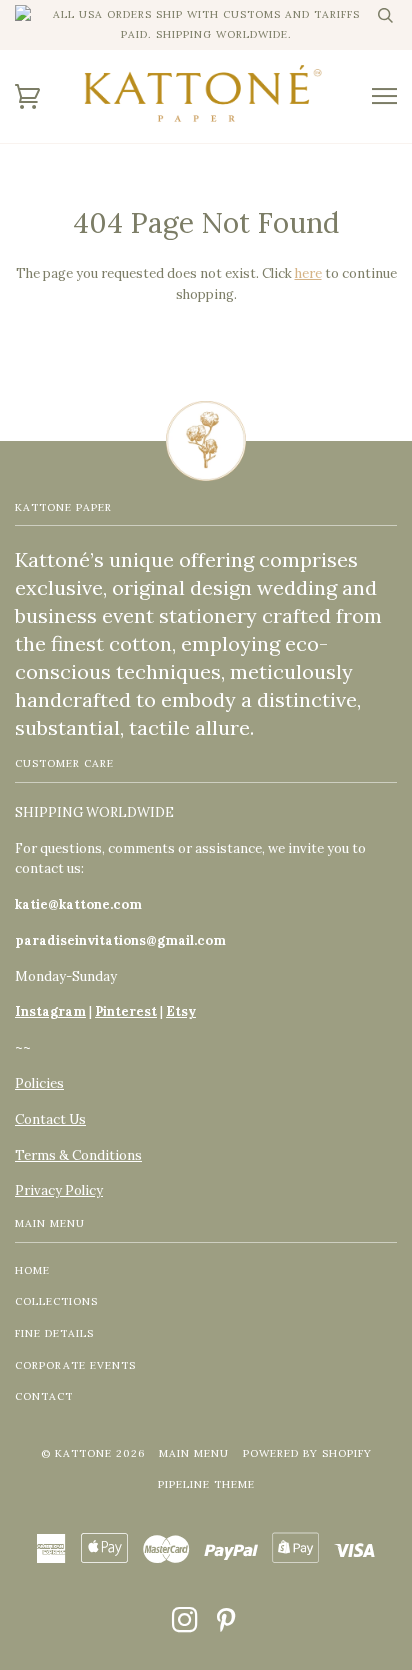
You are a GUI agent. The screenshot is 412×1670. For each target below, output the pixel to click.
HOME (32, 1270)
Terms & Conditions (78, 1155)
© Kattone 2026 (93, 1453)
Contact (44, 1396)
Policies (39, 1083)
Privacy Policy (59, 1190)
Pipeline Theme (206, 1484)
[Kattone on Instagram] (185, 1626)
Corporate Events (75, 1365)
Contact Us (50, 1119)
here (308, 273)
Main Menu (194, 1453)
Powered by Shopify (307, 1453)
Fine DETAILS (54, 1333)
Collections (56, 1301)
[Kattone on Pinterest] (226, 1626)
